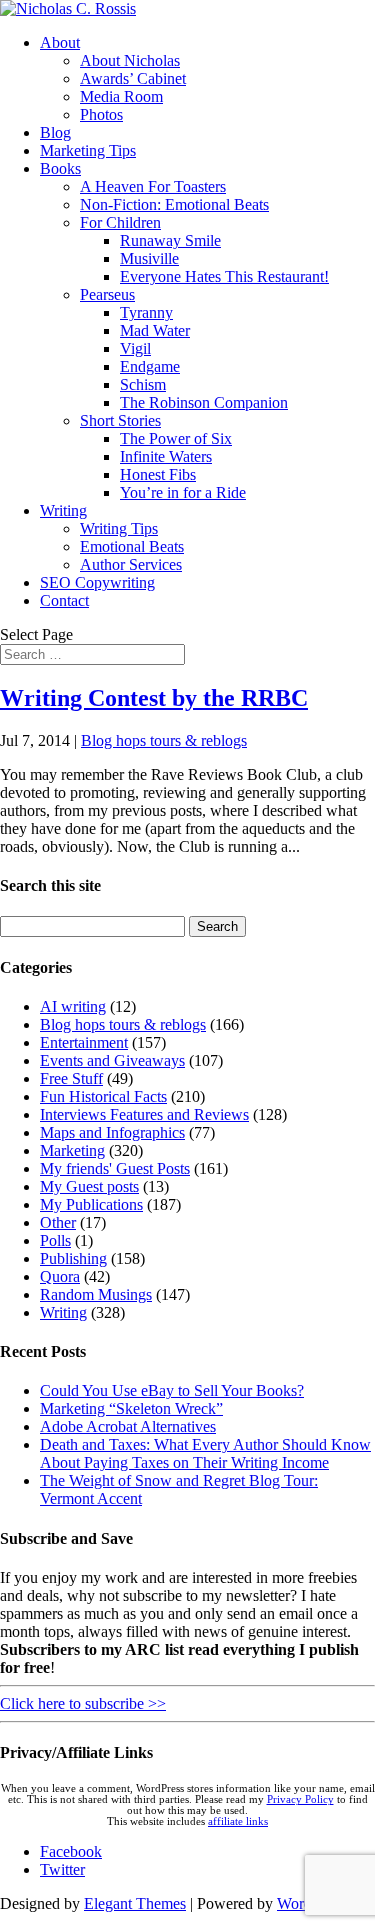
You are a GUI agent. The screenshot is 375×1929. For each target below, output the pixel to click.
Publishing (73, 1258)
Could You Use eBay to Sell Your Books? (172, 1390)
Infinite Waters (166, 456)
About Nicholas (130, 60)
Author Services (131, 564)
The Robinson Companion (204, 402)
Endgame (150, 366)
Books (60, 168)
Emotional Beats (132, 546)
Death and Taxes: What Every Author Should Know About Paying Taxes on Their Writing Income (205, 1453)
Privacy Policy (300, 1799)
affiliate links (238, 1821)
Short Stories (120, 420)
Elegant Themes (135, 1903)
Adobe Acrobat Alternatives (128, 1426)
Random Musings (96, 1294)
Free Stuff (71, 1078)
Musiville (149, 258)
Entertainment (84, 1042)
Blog (55, 132)
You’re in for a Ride (183, 492)
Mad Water (155, 330)
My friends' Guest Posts (115, 1168)
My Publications (91, 1204)
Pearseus (107, 294)
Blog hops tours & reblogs (164, 740)
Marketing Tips (88, 150)
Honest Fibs (158, 474)
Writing (63, 510)
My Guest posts (89, 1186)
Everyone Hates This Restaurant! (224, 276)
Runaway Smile (170, 240)
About (60, 42)
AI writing (73, 1006)
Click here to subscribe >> (83, 1703)
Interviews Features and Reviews (144, 1114)
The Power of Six (176, 438)
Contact (64, 600)
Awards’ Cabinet (133, 78)
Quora (60, 1276)
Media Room (121, 96)
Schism (143, 384)
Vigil (135, 348)
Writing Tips (119, 528)
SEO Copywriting (97, 582)
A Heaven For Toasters (153, 186)
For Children (120, 222)
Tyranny (146, 312)
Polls (55, 1240)
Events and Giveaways (112, 1060)
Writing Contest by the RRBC (154, 698)
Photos (101, 114)
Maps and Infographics (112, 1132)
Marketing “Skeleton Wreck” (131, 1408)
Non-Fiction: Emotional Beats (174, 204)
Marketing (72, 1150)
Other (58, 1222)
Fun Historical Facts (103, 1096)
